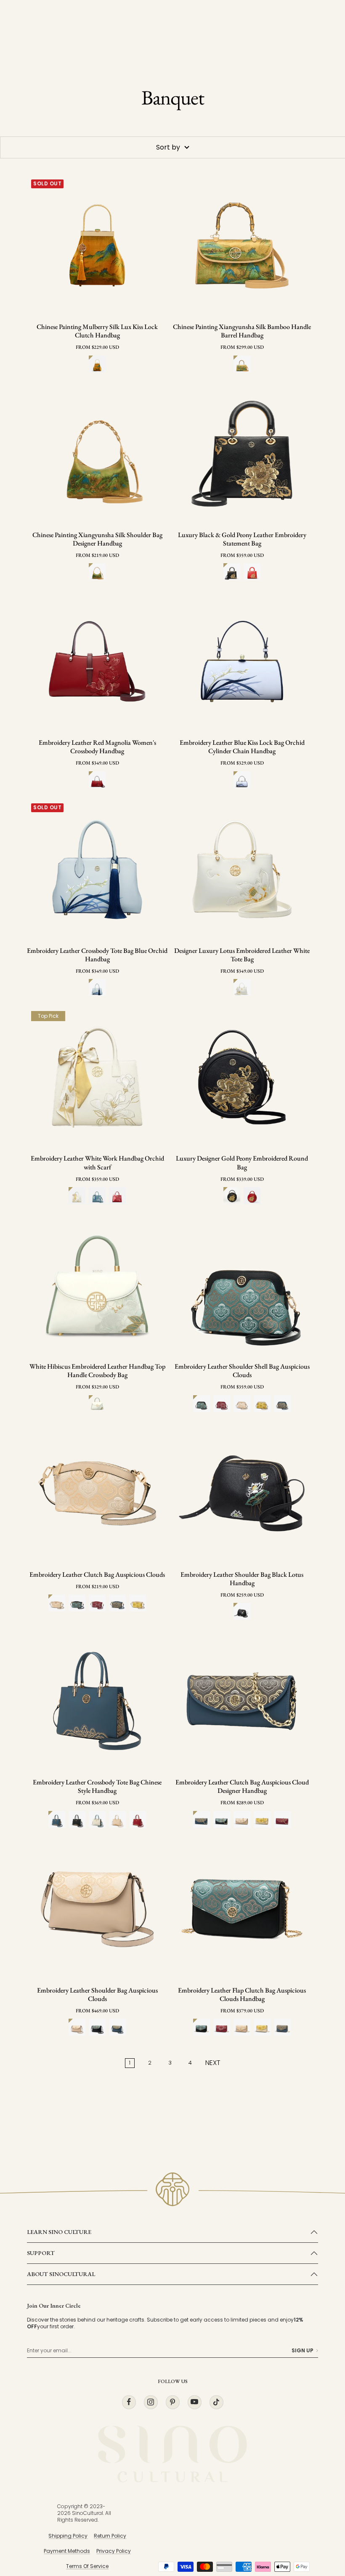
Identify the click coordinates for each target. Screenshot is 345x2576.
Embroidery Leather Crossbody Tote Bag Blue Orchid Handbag (97, 955)
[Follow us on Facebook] (129, 2402)
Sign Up (303, 2351)
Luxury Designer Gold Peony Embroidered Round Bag (242, 1163)
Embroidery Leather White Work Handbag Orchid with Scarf (97, 1163)
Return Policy (110, 2536)
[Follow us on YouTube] (194, 2402)
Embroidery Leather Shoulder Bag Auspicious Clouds (97, 1995)
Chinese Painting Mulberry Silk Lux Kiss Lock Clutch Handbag (97, 331)
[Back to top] (321, 2493)
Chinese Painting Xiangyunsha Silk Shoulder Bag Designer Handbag (97, 539)
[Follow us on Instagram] (151, 2402)
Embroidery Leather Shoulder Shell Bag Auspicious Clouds (242, 1371)
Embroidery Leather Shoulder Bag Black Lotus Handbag (242, 1579)
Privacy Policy (114, 2551)
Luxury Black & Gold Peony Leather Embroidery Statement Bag (242, 539)
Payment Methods (67, 2551)
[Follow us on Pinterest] (172, 2402)
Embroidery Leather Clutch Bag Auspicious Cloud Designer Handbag (242, 1787)
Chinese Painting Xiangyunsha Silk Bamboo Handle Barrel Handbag (242, 331)
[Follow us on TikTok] (216, 2402)
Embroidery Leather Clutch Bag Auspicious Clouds (97, 1575)
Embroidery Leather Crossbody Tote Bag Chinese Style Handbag (97, 1787)
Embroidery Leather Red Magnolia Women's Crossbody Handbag (97, 747)
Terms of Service (87, 2566)
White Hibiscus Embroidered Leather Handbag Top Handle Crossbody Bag (97, 1371)
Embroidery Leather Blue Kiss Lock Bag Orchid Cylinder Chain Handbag (242, 747)
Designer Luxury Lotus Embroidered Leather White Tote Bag (242, 955)
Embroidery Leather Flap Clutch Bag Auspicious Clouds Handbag (242, 1995)
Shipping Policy (68, 2536)
